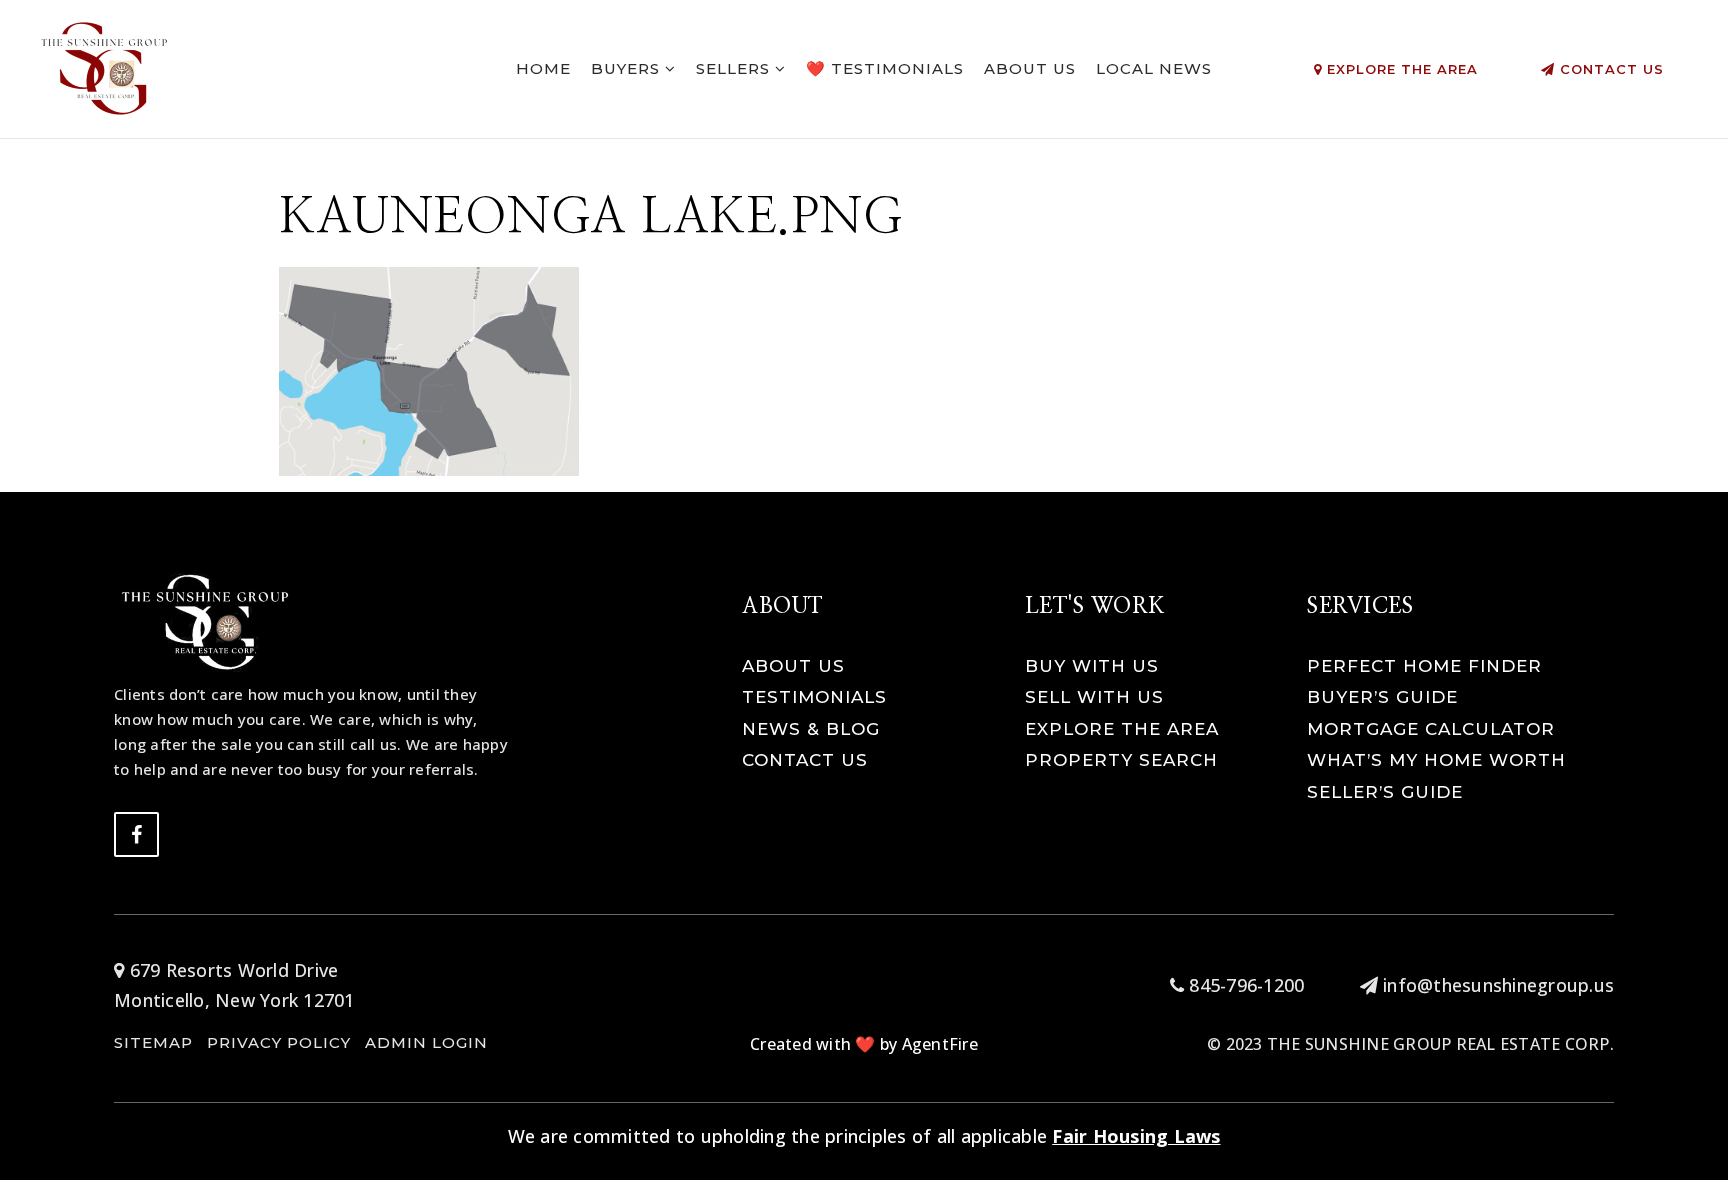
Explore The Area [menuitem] (1122, 729)
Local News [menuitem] (1154, 68)
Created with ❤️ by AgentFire (864, 1044)
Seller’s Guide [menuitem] (1385, 792)
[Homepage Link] (105, 67)
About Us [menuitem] (1030, 68)
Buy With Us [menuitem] (1092, 666)
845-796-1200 (1244, 985)
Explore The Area (1400, 69)
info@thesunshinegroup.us (1498, 985)
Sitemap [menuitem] (153, 1042)
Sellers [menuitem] (735, 68)
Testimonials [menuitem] (814, 697)
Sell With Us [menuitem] (1094, 697)
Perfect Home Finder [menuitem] (1424, 666)
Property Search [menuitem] (1121, 760)
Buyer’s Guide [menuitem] (1382, 697)
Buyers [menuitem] (628, 68)
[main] (864, 238)
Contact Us (1609, 69)
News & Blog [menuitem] (811, 729)
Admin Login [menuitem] (426, 1042)
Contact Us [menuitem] (805, 760)
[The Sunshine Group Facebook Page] (136, 834)
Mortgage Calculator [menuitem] (1431, 729)
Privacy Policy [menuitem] (279, 1042)
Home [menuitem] (543, 68)
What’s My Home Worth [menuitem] (1436, 760)
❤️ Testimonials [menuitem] (885, 68)
